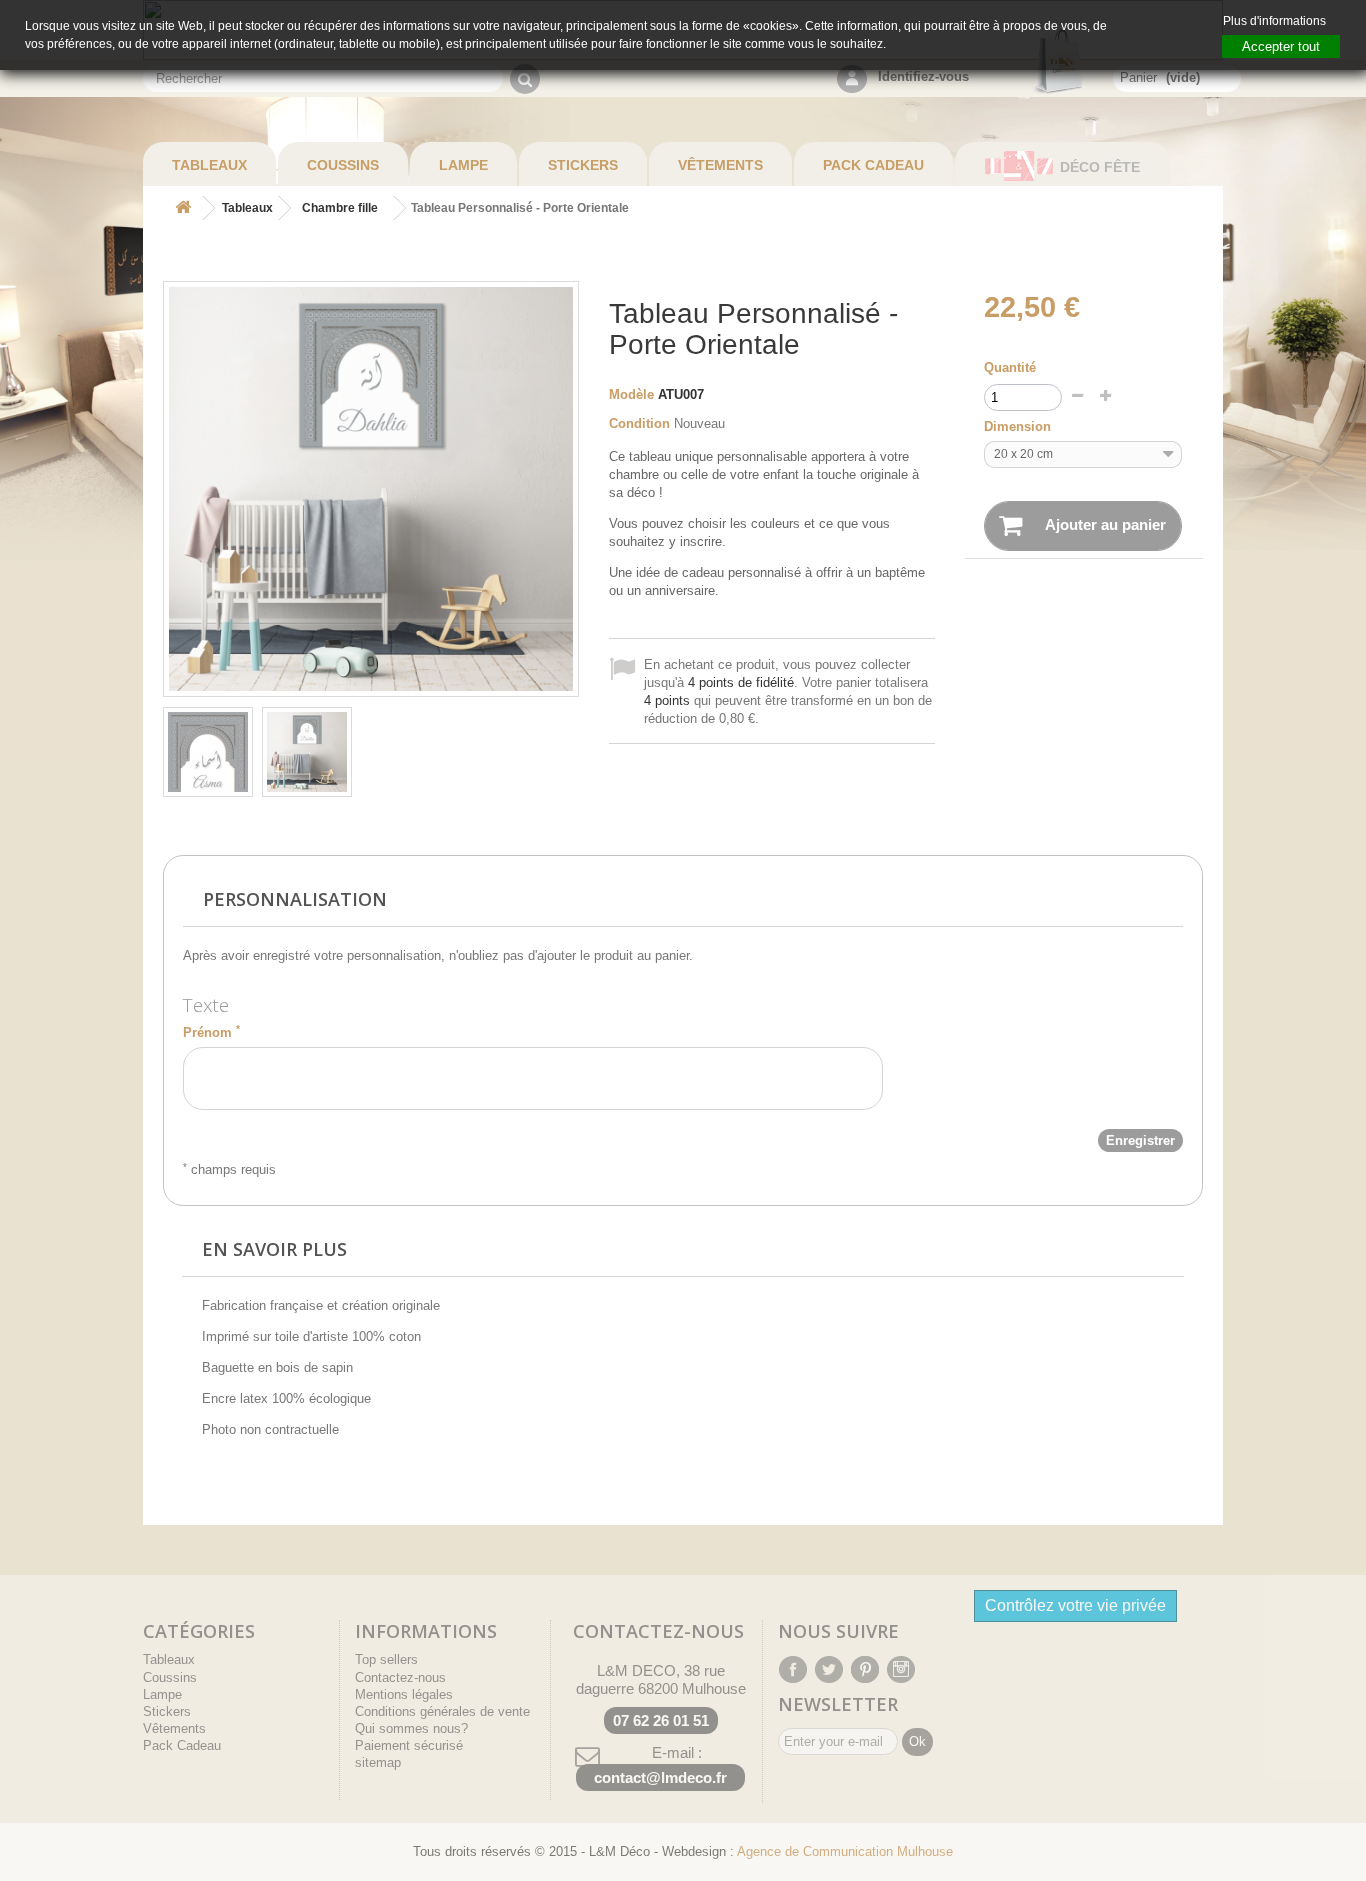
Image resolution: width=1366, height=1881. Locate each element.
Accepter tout (1281, 46)
